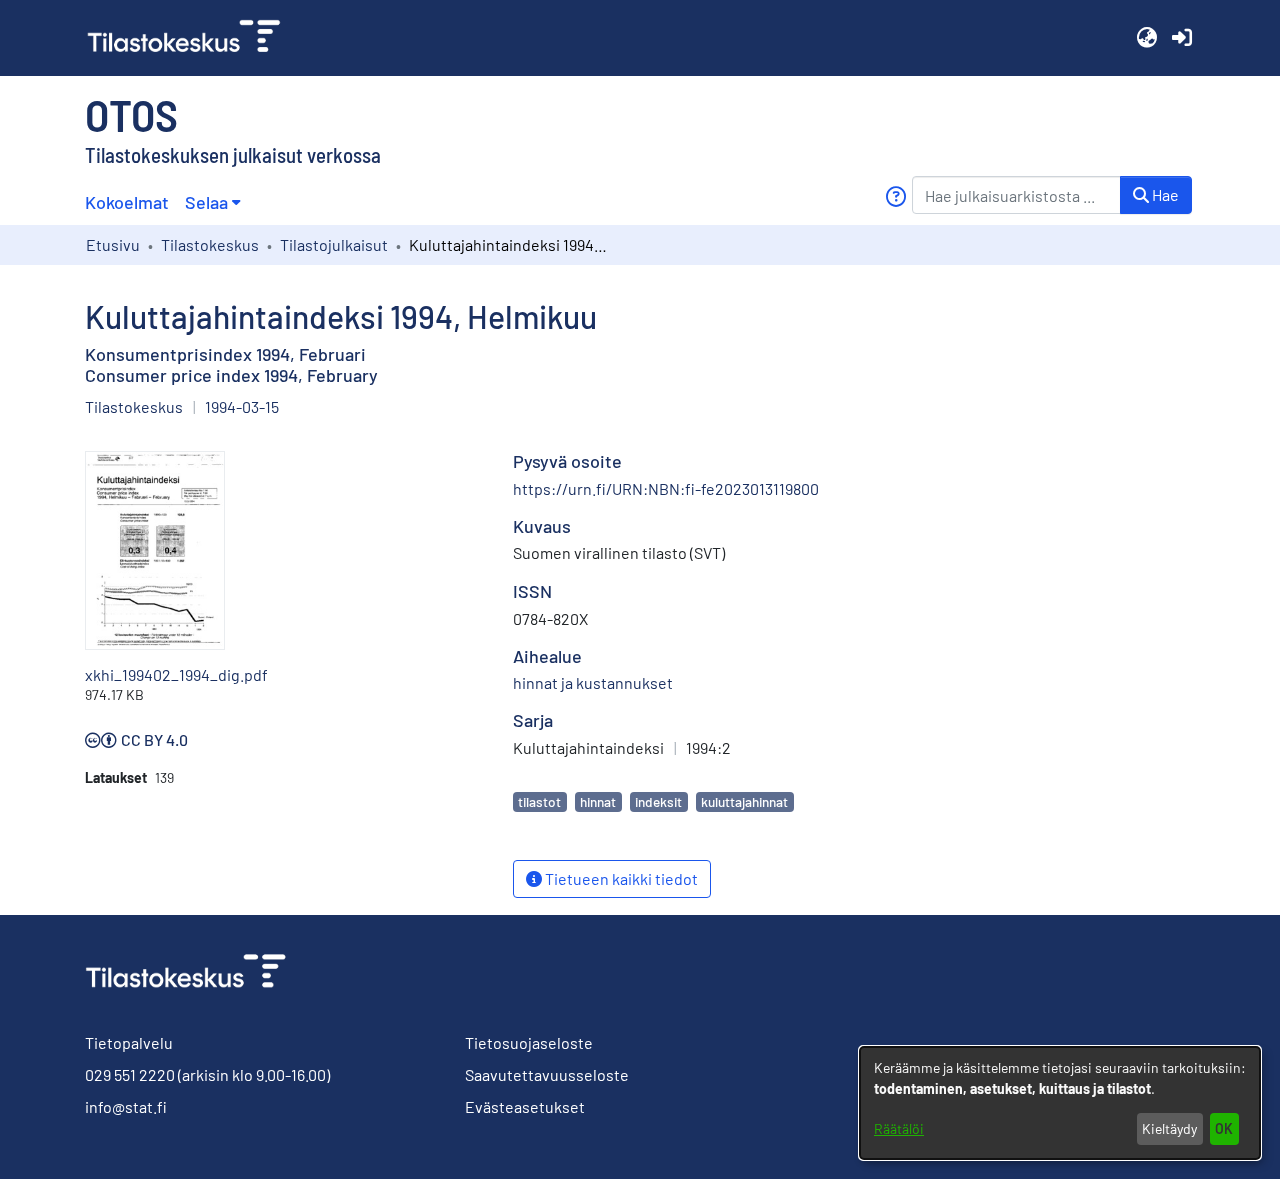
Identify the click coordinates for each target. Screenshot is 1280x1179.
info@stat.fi (126, 1106)
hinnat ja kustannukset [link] (593, 682)
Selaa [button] (206, 202)
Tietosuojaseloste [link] (529, 1042)
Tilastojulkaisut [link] (334, 244)
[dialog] (1060, 1103)
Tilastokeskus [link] (210, 244)
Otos (131, 114)
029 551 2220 (130, 1074)
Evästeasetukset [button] (525, 1106)
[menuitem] (212, 202)
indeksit (658, 801)
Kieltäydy (1169, 1128)
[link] (192, 38)
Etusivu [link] (113, 244)
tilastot (539, 801)
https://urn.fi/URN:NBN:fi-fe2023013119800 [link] (666, 488)
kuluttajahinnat (744, 801)
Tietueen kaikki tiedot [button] (620, 878)
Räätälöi (899, 1128)
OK (1224, 1128)
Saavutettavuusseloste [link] (547, 1074)
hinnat (598, 801)
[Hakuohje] (895, 196)
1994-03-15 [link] (242, 406)
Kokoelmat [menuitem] (127, 202)
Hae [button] (1164, 194)
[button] (1146, 38)
